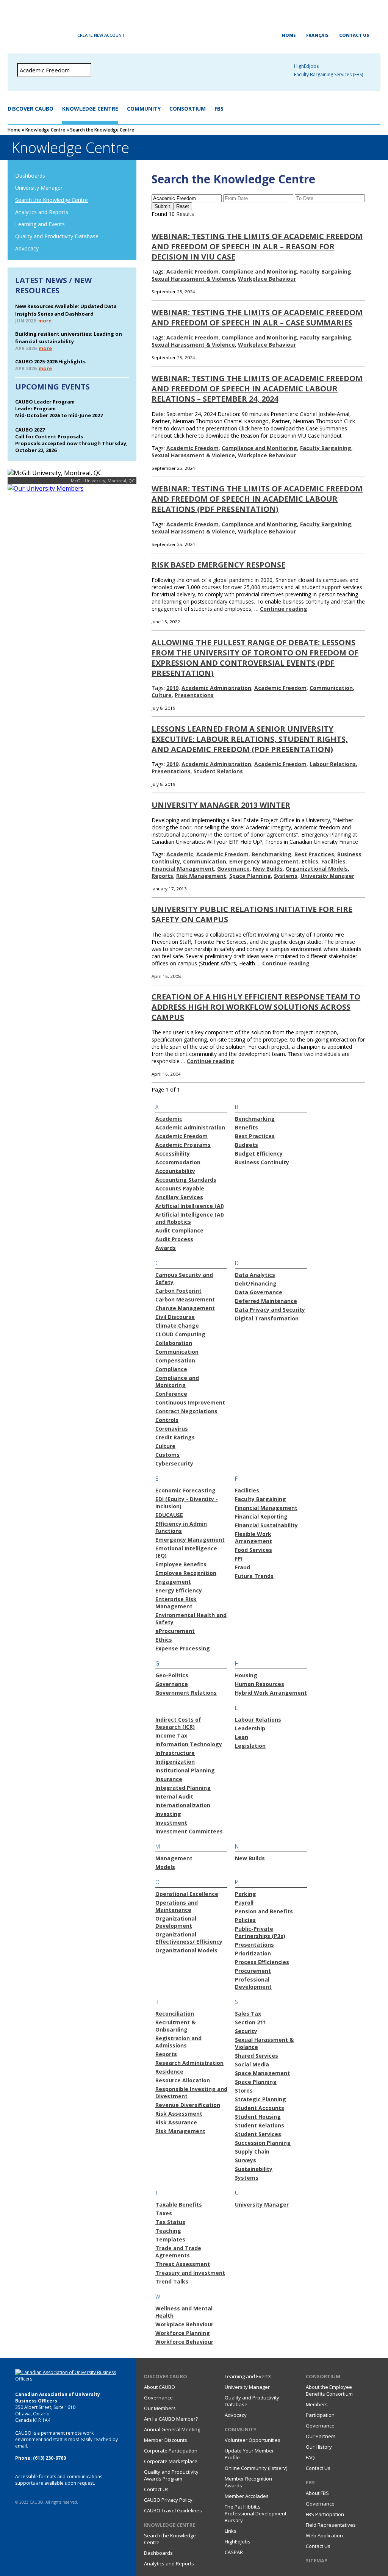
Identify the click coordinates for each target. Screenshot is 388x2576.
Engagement (173, 1582)
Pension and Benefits (264, 1911)
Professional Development (253, 1983)
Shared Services (257, 2056)
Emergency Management (264, 861)
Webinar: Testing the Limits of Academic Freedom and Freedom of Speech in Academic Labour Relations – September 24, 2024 (257, 389)
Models (165, 1867)
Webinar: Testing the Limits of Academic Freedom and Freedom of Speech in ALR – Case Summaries (257, 318)
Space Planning (250, 876)
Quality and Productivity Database (57, 236)
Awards (166, 1248)
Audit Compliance (179, 1230)
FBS (219, 109)
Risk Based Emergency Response (218, 565)
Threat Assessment (183, 2264)
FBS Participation (325, 2514)
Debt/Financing (256, 1283)
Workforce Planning (183, 2333)
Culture (162, 695)
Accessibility (173, 1153)
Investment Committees (189, 1831)
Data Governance (259, 1292)
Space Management (262, 2073)
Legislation (250, 1746)
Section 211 (250, 2022)
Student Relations (218, 771)
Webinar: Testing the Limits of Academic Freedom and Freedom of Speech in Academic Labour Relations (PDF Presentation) (257, 499)
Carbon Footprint (178, 1291)
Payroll (244, 1903)
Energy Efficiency (179, 1590)
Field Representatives (331, 2525)
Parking (246, 1894)
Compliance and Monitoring (259, 271)
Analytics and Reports (42, 212)
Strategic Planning (260, 2099)
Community (144, 109)
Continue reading (284, 609)
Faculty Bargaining (326, 271)
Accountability (175, 1171)
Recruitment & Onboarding (175, 2026)
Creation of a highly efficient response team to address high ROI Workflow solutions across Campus (256, 1007)
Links (231, 2531)
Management (174, 1858)
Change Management (185, 1308)
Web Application (324, 2535)
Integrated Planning (183, 1788)
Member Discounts (166, 2440)
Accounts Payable (180, 1188)
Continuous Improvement (190, 1402)
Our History (319, 2447)
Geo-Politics (172, 1675)
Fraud (242, 1567)
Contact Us (354, 35)
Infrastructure (175, 1753)
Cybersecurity (174, 1463)
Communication (331, 688)
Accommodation (178, 1162)
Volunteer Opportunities (253, 2440)
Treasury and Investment (190, 2273)
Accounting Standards (186, 1180)
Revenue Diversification (188, 2105)
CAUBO (194, 23)
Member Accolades (247, 2496)
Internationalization (183, 1805)
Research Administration (189, 2063)
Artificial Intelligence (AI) (190, 1206)
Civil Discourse (175, 1317)
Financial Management (183, 869)
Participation (320, 2415)
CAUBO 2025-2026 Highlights (50, 361)
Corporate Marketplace (171, 2461)
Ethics (310, 861)
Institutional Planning (185, 1770)
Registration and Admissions (178, 2042)
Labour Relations (333, 764)
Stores (244, 2090)
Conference (171, 1394)
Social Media (252, 2064)
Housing (246, 1675)
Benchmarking (271, 854)
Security (246, 2031)
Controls (167, 1420)
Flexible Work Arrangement (253, 1537)
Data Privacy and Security (270, 1310)
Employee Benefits (181, 1564)
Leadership (250, 1728)
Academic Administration (216, 688)
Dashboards (30, 176)
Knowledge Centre (90, 109)
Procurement (253, 1971)
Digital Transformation (267, 1318)
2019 (172, 688)
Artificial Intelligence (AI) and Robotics (190, 1218)
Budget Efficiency (259, 1153)
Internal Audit (174, 1796)
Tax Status (170, 2222)
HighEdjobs (306, 66)
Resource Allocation (183, 2080)
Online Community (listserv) (256, 2468)
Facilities (333, 861)
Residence (169, 2072)
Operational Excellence (187, 1894)
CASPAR (234, 2552)
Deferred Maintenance (266, 1301)
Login (43, 35)
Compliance (171, 1369)
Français (317, 35)
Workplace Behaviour (267, 279)
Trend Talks (172, 2281)
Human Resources (260, 1684)
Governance (233, 869)
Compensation (175, 1360)
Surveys (246, 2160)
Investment (171, 1823)
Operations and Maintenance (177, 1906)
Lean (242, 1737)
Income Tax (171, 1735)
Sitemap (317, 2560)
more (45, 321)
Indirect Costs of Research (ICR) (178, 1723)
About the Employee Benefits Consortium (329, 2390)
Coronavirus (172, 1429)
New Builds (268, 869)
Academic (180, 854)
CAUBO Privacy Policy (168, 2500)
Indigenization (175, 1762)
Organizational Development (176, 1922)
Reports (162, 876)
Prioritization (253, 1953)
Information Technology (189, 1744)
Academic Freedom (192, 271)
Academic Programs (183, 1145)
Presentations (194, 695)
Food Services (253, 1550)
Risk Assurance (176, 2122)
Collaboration (174, 1343)
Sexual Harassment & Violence (193, 279)
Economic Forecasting (185, 1490)
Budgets (246, 1145)
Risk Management (201, 876)
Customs (167, 1455)
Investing (168, 1814)
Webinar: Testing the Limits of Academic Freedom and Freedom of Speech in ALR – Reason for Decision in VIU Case (257, 246)
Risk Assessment (179, 2114)
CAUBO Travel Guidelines (173, 2510)
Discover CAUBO (31, 109)
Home (289, 35)
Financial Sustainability (266, 1525)
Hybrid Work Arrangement (271, 1693)
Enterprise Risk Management (176, 1603)
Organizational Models (317, 869)
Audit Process (174, 1239)
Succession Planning (263, 2143)
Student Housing (258, 2117)
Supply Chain (252, 2151)
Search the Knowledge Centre (52, 200)
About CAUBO (160, 2387)
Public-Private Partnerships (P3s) (260, 1932)
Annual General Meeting (172, 2429)
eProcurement (175, 1631)
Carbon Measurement (185, 1299)
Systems (286, 876)
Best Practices (314, 854)
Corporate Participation (171, 2451)
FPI (239, 1559)
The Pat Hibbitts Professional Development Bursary (256, 2513)
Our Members (160, 2408)
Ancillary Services (179, 1197)
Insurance (169, 1779)
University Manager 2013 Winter (221, 805)
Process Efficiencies (262, 1962)
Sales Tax (248, 2014)
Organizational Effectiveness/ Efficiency (189, 1938)
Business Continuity (262, 1162)
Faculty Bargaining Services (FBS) (329, 74)
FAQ (310, 2457)
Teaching (168, 2231)
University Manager (39, 188)
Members (317, 2404)
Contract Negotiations (186, 1411)
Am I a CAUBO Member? (171, 2419)
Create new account (101, 35)
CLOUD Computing (180, 1334)
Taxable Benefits (179, 2205)
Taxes (164, 2213)
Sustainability (254, 2169)
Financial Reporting (261, 1516)
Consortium (188, 109)
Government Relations (186, 1693)
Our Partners (321, 2436)
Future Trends (254, 1576)
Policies (245, 1920)
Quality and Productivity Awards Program (171, 2475)
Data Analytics (255, 1275)
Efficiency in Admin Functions (181, 1527)
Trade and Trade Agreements (178, 2252)
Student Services (258, 2134)
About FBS (317, 2493)
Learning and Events (40, 224)
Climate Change (177, 1326)
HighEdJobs (238, 2542)
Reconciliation (175, 2014)
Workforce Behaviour (184, 2342)
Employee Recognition (186, 1573)
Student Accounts (260, 2108)
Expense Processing (183, 1648)
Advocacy (27, 248)
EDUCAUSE (169, 1515)
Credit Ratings (175, 1437)
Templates (170, 2239)
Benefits (246, 1127)
